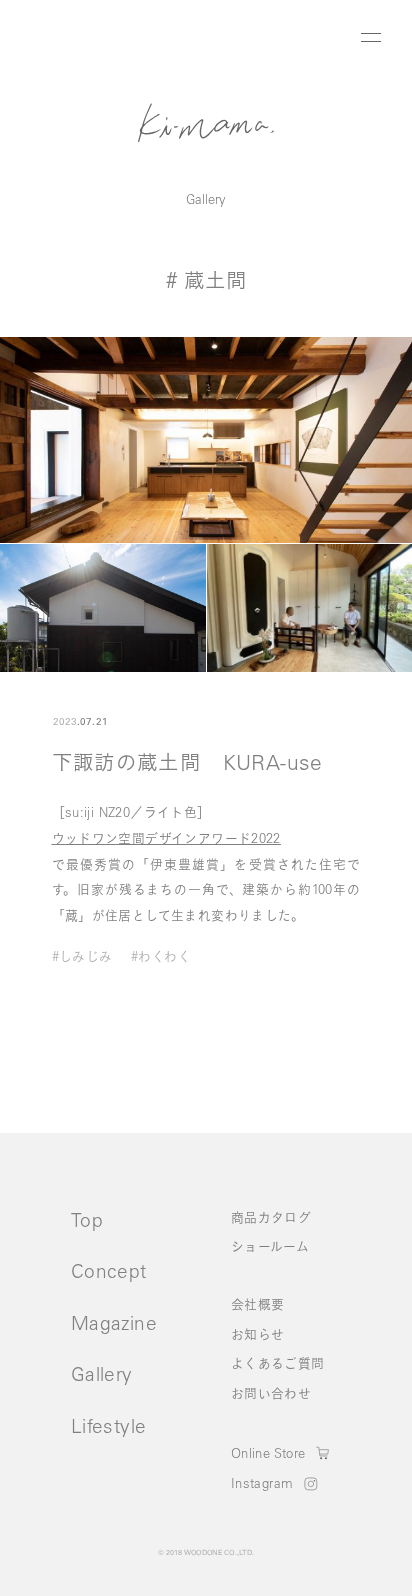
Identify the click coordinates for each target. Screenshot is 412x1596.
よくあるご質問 (278, 1362)
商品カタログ (271, 1216)
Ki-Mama (206, 122)
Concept (109, 1271)
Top (87, 1220)
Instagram (262, 1483)
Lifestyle (108, 1426)
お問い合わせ (271, 1392)
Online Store (268, 1453)
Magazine (114, 1323)
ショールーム (270, 1245)
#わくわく (161, 956)
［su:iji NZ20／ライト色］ (131, 811)
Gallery (206, 198)
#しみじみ (82, 956)
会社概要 (258, 1303)
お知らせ (258, 1333)
